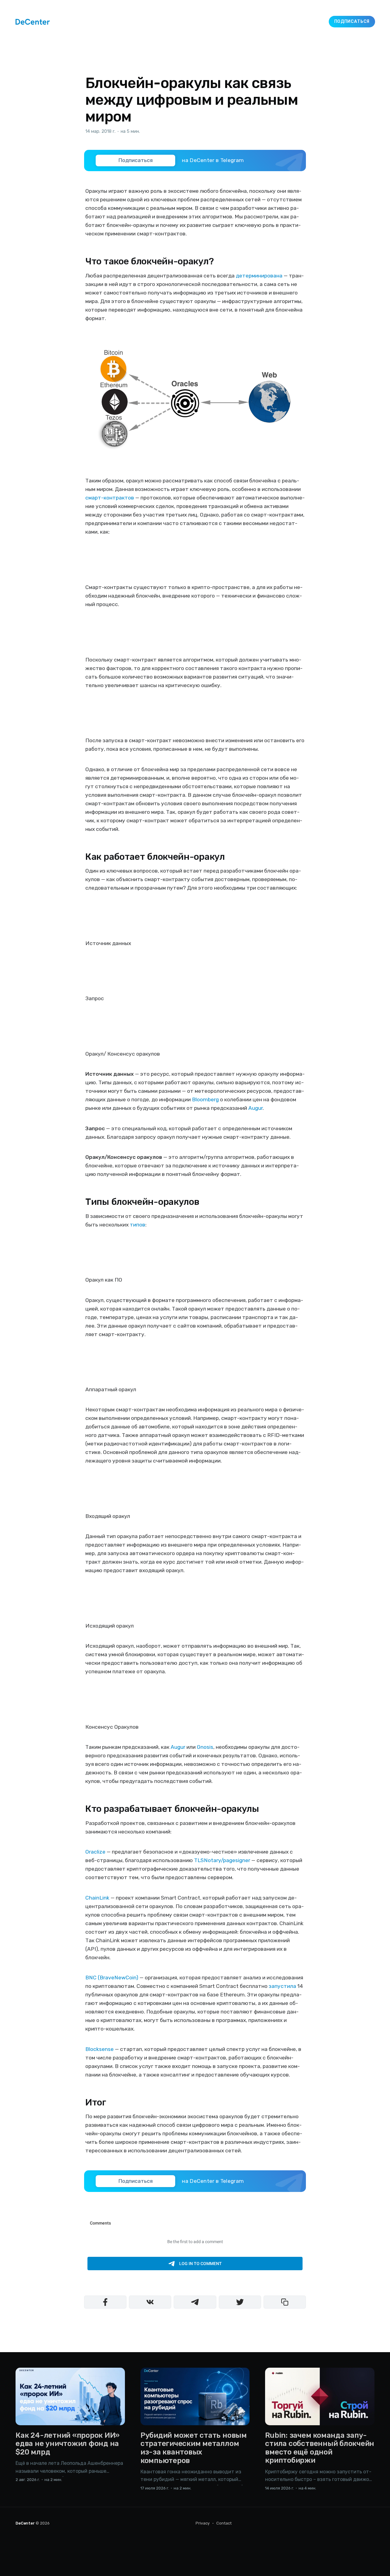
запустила (282, 1986)
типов (138, 1225)
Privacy (203, 2523)
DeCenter (25, 2523)
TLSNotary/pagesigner (222, 1860)
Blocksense (99, 2049)
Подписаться (352, 21)
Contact (224, 2523)
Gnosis (205, 1747)
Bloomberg (205, 1099)
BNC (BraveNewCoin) (112, 1978)
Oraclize (95, 1852)
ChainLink (97, 1898)
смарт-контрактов (110, 498)
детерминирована (259, 276)
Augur (255, 1108)
